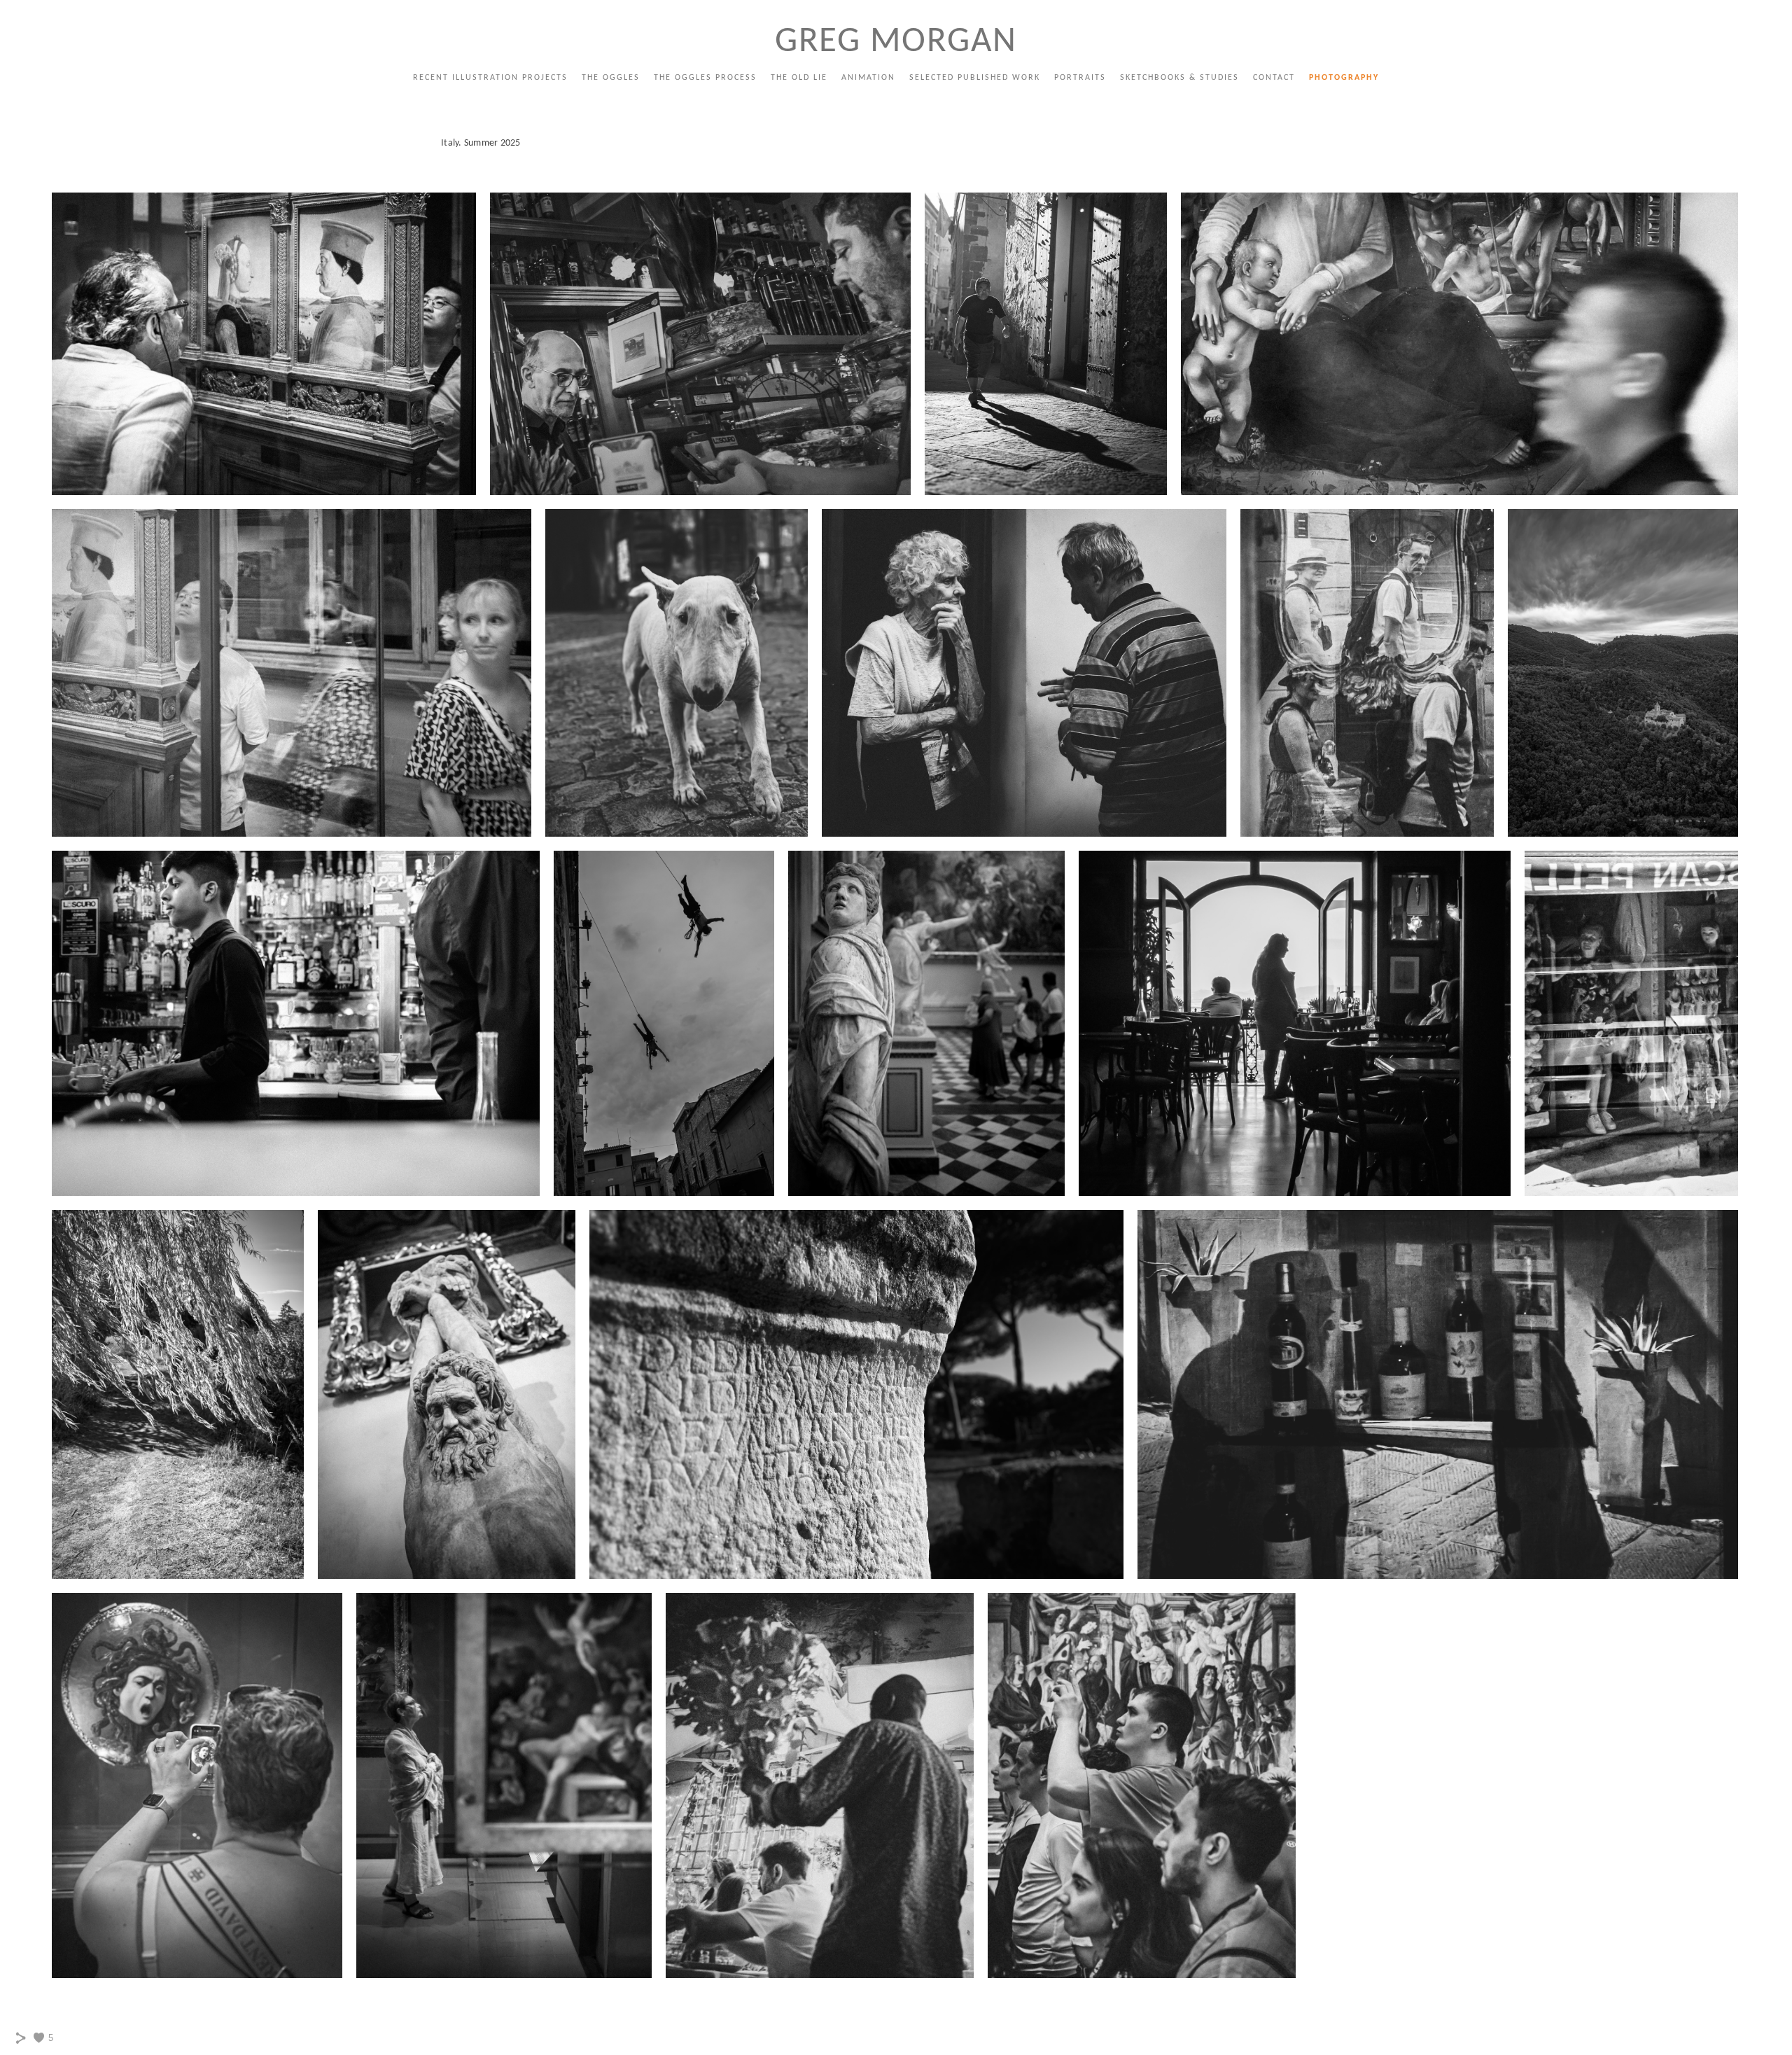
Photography (1344, 78)
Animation (868, 78)
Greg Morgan (896, 42)
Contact (1274, 78)
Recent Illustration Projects (490, 78)
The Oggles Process (705, 78)
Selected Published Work (975, 78)
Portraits (1080, 78)
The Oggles (611, 78)
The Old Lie (799, 78)
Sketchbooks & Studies (1179, 78)
